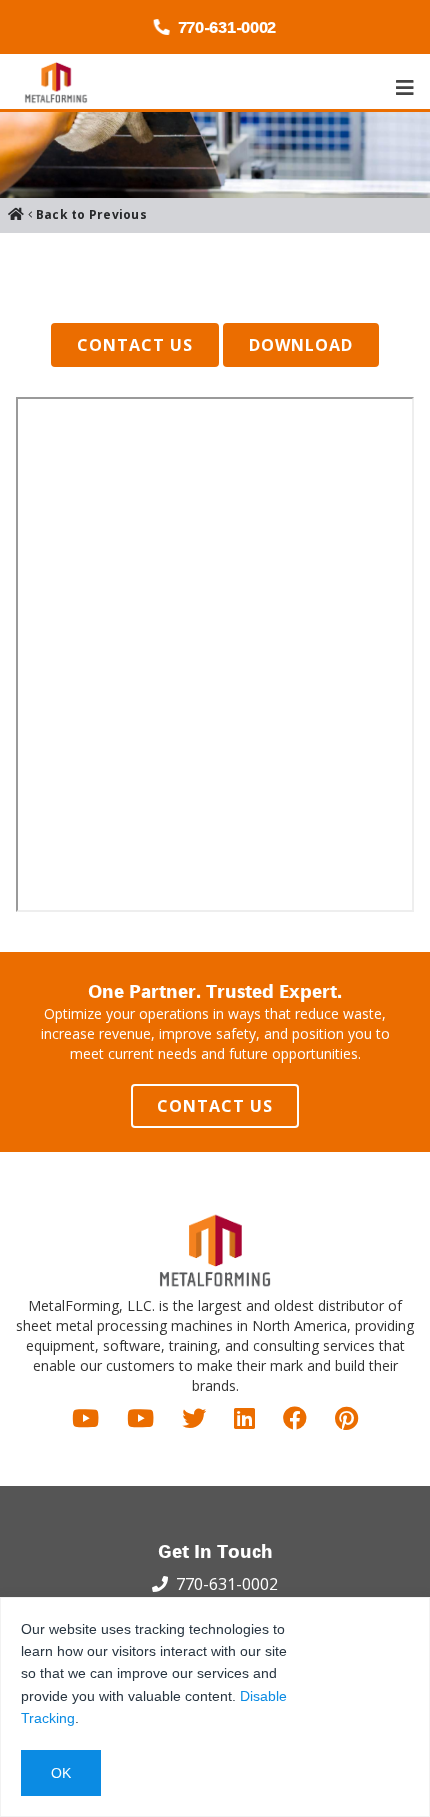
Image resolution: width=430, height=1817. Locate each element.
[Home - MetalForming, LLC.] (56, 82)
